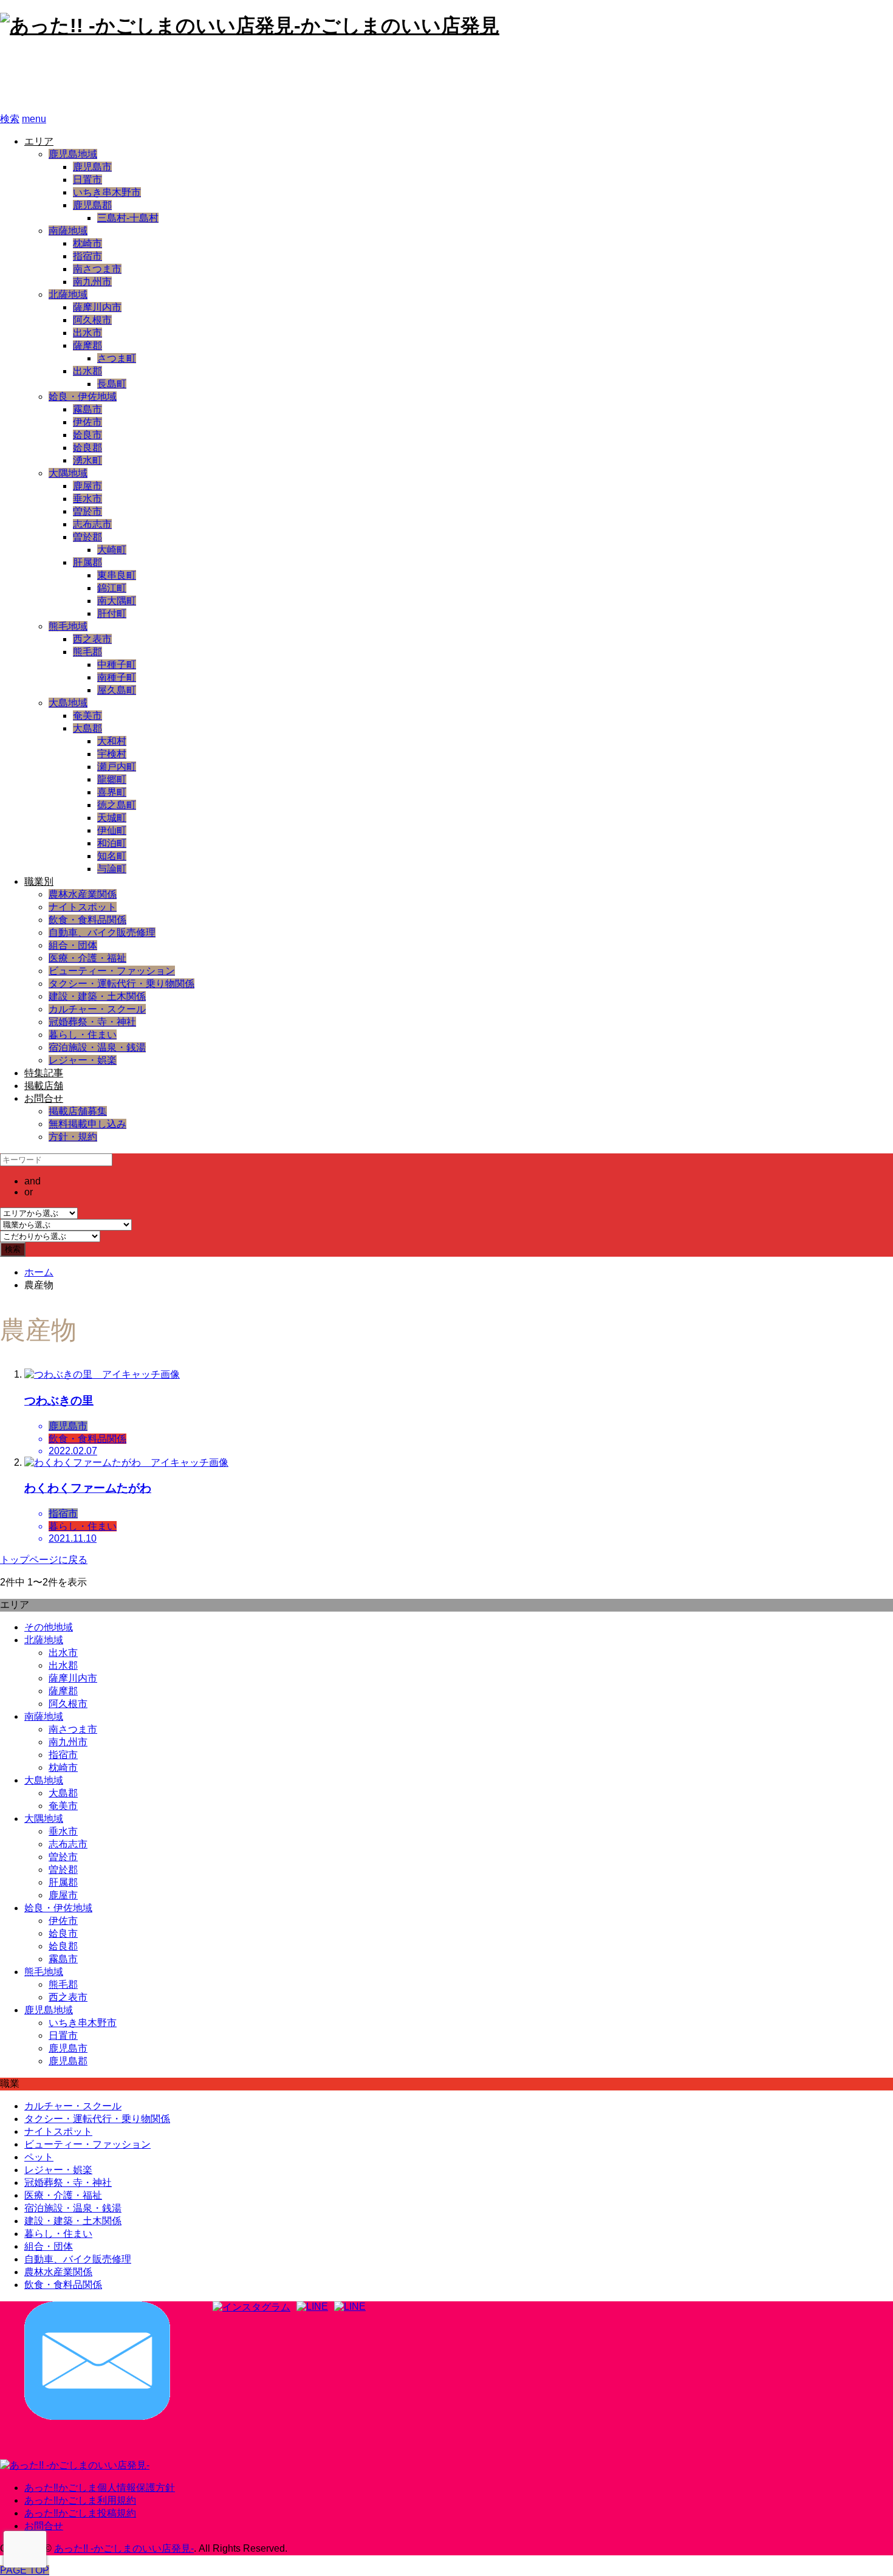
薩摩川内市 (97, 307)
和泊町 (112, 843)
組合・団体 (73, 945)
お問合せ (44, 1098)
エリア (39, 141)
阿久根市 (92, 320)
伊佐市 (87, 422)
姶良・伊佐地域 (83, 397)
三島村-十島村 (128, 218)
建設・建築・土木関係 (97, 996)
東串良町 (117, 575)
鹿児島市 (92, 167)
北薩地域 (68, 294)
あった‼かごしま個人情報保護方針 (100, 2488)
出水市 (87, 333)
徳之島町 (117, 805)
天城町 (112, 818)
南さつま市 (97, 269)
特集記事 (44, 1073)
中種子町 (117, 665)
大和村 (112, 741)
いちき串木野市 (107, 192)
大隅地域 (68, 473)
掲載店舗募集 (78, 1111)
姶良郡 (87, 448)
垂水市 (87, 499)
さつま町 (117, 358)
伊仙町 (112, 830)
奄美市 (87, 716)
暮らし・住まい (83, 1035)
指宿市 (87, 256)
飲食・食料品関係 (87, 920)
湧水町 (87, 460)
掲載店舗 (44, 1086)
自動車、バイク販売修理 (102, 933)
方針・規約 (73, 1137)
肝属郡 (87, 562)
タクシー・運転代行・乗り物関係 (121, 984)
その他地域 (49, 1627)
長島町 (112, 384)
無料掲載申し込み (87, 1124)
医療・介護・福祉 (87, 958)
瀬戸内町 (117, 767)
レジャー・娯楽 (83, 1060)
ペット (39, 2157)
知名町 (112, 856)
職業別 (39, 881)
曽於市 (87, 511)
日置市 (87, 180)
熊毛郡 (87, 652)
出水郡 (87, 371)
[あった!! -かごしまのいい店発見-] (75, 2465)
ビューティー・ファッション (112, 971)
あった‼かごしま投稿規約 (80, 2513)
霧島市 (87, 409)
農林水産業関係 (83, 894)
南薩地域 (68, 231)
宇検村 (112, 754)
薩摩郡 (87, 345)
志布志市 (92, 524)
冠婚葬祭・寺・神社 (92, 1022)
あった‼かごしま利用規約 (80, 2500)
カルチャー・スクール (97, 1009)
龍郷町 (112, 779)
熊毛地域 (68, 626)
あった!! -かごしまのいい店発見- (162, 76)
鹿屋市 (87, 486)
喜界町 (112, 792)
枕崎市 (87, 243)
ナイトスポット (83, 907)
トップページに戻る (44, 1560)
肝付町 (112, 613)
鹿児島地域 (73, 154)
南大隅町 (117, 601)
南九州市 (92, 282)
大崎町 (112, 550)
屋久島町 (117, 690)
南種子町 (117, 677)
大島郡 (87, 728)
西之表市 (92, 639)
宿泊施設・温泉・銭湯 (97, 1047)
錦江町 (112, 588)
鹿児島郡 (92, 205)
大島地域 (68, 703)
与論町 (112, 869)
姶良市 (87, 435)
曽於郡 (87, 537)
